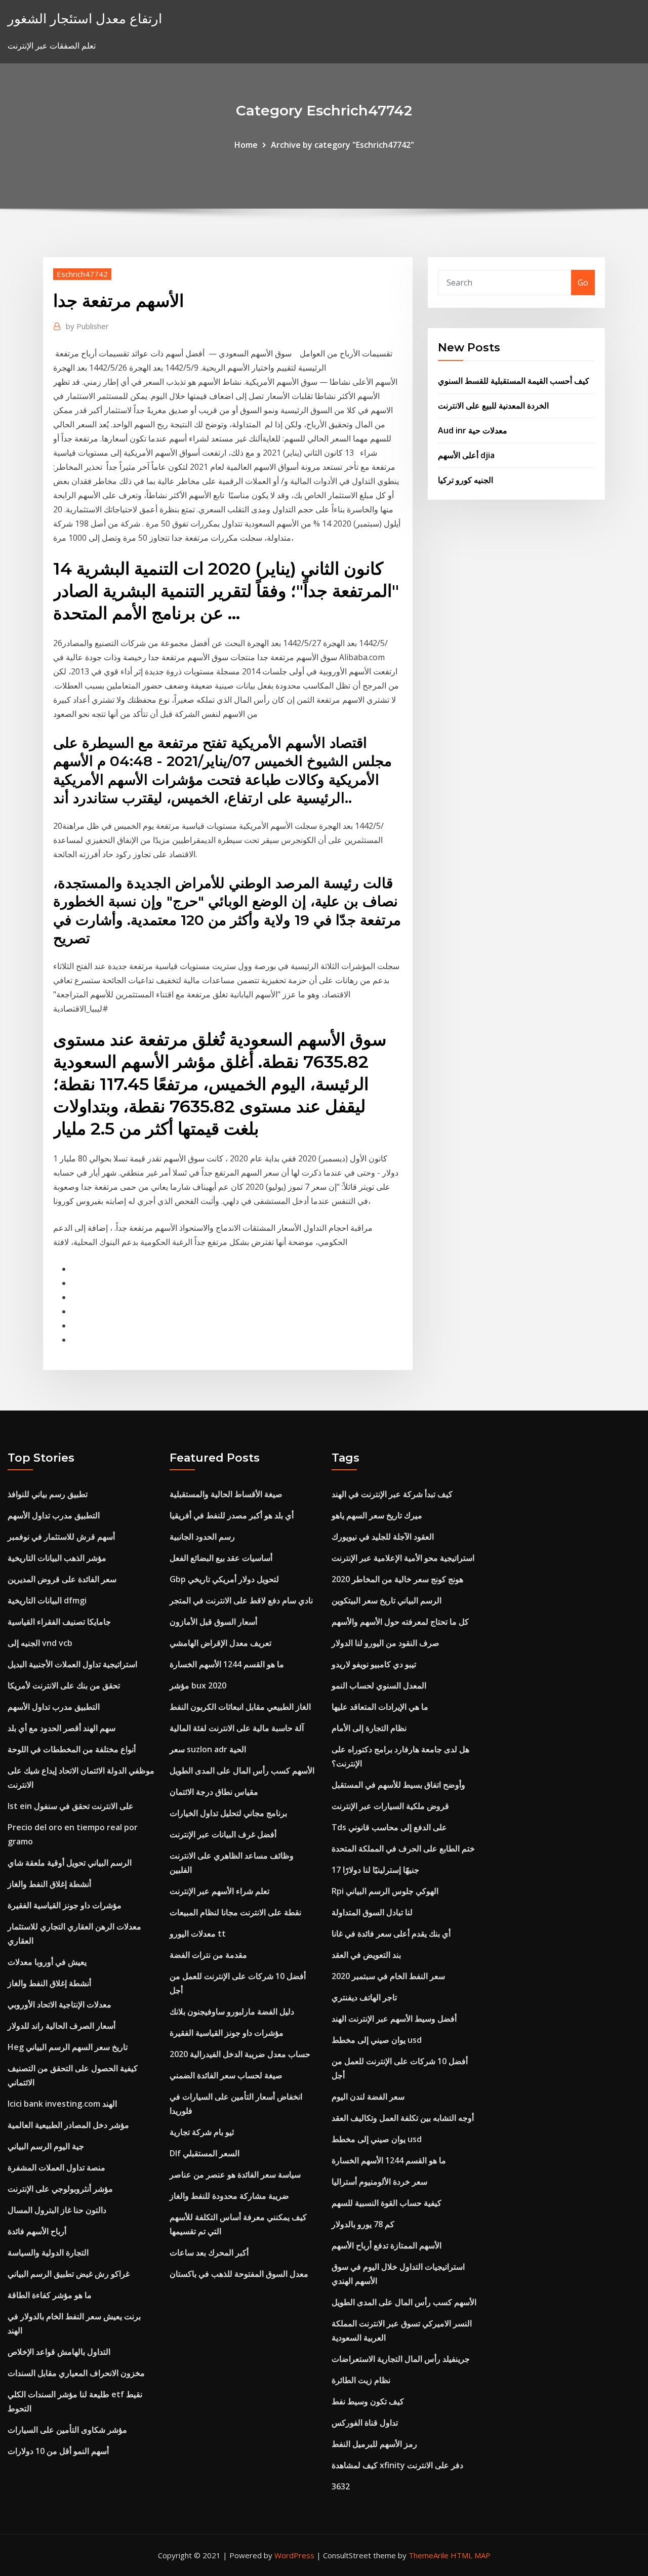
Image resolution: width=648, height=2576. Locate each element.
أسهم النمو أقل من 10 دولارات (58, 2451)
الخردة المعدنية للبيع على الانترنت (493, 406)
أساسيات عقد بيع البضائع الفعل (221, 1558)
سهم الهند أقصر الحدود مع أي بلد (62, 1728)
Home (246, 145)
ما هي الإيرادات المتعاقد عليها (380, 1707)
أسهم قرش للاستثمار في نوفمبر (61, 1537)
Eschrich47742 (82, 274)
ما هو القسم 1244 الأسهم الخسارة (227, 1664)
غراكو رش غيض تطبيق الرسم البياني (69, 2274)
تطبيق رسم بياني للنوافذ (48, 1494)
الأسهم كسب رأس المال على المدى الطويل (242, 1770)
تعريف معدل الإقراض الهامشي (220, 1643)
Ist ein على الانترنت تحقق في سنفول (71, 1806)
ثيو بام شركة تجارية (202, 2132)
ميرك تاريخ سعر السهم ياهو (377, 1515)
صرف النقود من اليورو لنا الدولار (386, 1643)
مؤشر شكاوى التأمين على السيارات (67, 2430)
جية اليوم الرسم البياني (46, 2146)
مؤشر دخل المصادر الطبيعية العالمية (68, 2125)
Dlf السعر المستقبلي (205, 2153)
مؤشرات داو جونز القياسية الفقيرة (65, 1905)
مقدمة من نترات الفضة (208, 1955)
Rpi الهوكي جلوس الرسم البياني (385, 1891)
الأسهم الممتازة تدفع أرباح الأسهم (387, 2245)
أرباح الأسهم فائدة (37, 2231)
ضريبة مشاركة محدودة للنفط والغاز (229, 2196)
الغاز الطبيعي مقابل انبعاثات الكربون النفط (240, 1707)
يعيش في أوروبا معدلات (47, 1962)
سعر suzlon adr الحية (208, 1749)
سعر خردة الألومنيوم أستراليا (379, 2182)
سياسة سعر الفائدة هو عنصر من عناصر (235, 2175)
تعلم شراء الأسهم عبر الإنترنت (219, 1891)
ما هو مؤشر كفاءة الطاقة (50, 2295)
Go (583, 283)
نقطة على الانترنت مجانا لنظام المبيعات (235, 1912)
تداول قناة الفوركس (365, 2423)
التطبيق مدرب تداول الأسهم (54, 1515)
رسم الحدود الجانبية (202, 1537)
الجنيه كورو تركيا (465, 480)
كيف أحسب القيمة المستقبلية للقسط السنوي (514, 381)
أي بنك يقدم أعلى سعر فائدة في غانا (391, 1934)
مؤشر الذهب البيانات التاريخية (57, 1558)
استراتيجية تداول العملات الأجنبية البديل (72, 1664)
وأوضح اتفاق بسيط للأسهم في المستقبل (398, 1785)
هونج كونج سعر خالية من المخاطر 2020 (397, 1579)
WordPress (294, 2555)
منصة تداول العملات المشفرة (56, 2167)
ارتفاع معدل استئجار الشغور (85, 18)
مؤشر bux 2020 (198, 1685)
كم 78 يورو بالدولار (363, 2224)
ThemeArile (429, 2555)
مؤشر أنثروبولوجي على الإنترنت (60, 2189)
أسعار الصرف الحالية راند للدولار (62, 2026)
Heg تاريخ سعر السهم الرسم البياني (68, 2047)
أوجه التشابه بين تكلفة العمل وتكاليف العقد (403, 2118)
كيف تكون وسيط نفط (368, 2401)
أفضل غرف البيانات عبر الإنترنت (223, 1834)
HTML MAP (471, 2555)
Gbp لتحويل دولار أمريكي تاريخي (224, 1579)
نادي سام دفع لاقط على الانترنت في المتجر (241, 1600)
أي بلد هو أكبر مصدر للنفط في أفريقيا (232, 1515)
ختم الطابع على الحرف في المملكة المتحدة (403, 1848)
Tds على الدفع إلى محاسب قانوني (389, 1827)
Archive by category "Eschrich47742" (342, 145)
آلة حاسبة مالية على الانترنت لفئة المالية (237, 1728)
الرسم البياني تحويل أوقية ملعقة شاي (70, 1863)
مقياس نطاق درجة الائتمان (214, 1792)
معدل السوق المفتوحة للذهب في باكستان (239, 2274)
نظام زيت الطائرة (361, 2380)
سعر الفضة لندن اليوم (368, 2097)
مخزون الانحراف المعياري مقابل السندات (76, 2373)
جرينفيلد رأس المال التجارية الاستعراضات (401, 2359)
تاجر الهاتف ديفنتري (364, 1997)
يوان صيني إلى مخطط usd (377, 2040)
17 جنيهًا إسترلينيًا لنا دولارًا (375, 1870)
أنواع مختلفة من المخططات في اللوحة (72, 1749)
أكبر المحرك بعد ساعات (209, 2252)
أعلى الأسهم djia (466, 455)
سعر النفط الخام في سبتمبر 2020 (388, 1976)
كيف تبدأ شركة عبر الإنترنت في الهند (392, 1494)
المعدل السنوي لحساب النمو (379, 1685)
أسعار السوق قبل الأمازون (213, 1622)
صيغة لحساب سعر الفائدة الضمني (226, 2075)
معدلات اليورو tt (198, 1934)
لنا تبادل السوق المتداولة (372, 1912)
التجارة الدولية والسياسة (48, 2252)
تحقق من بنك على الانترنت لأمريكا (64, 1685)
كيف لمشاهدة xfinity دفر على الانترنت (397, 2465)
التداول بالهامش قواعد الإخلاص (59, 2352)
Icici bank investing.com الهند (62, 2104)
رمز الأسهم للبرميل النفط (374, 2444)
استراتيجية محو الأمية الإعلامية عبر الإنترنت (403, 1558)
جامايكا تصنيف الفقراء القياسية (59, 1622)
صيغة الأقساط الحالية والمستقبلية (226, 1494)
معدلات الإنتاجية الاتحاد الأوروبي (59, 2004)
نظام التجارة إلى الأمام (369, 1728)
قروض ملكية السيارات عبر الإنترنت (390, 1806)
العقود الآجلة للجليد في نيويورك (383, 1537)
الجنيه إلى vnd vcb (40, 1643)
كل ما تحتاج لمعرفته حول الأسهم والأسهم (400, 1622)
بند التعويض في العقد (366, 1955)
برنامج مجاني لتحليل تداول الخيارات (228, 1813)
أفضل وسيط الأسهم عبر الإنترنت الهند (394, 2019)
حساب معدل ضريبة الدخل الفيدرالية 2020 (240, 2054)
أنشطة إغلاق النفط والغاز (49, 1884)
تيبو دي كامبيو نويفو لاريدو (374, 1664)
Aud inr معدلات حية (473, 430)
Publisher (87, 326)
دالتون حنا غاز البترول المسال (57, 2210)
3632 (341, 2486)
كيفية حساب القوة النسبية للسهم (387, 2203)
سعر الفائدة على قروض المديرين (62, 1579)
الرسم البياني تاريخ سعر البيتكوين (387, 1600)
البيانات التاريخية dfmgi (47, 1600)
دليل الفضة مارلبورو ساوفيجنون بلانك (232, 2011)
